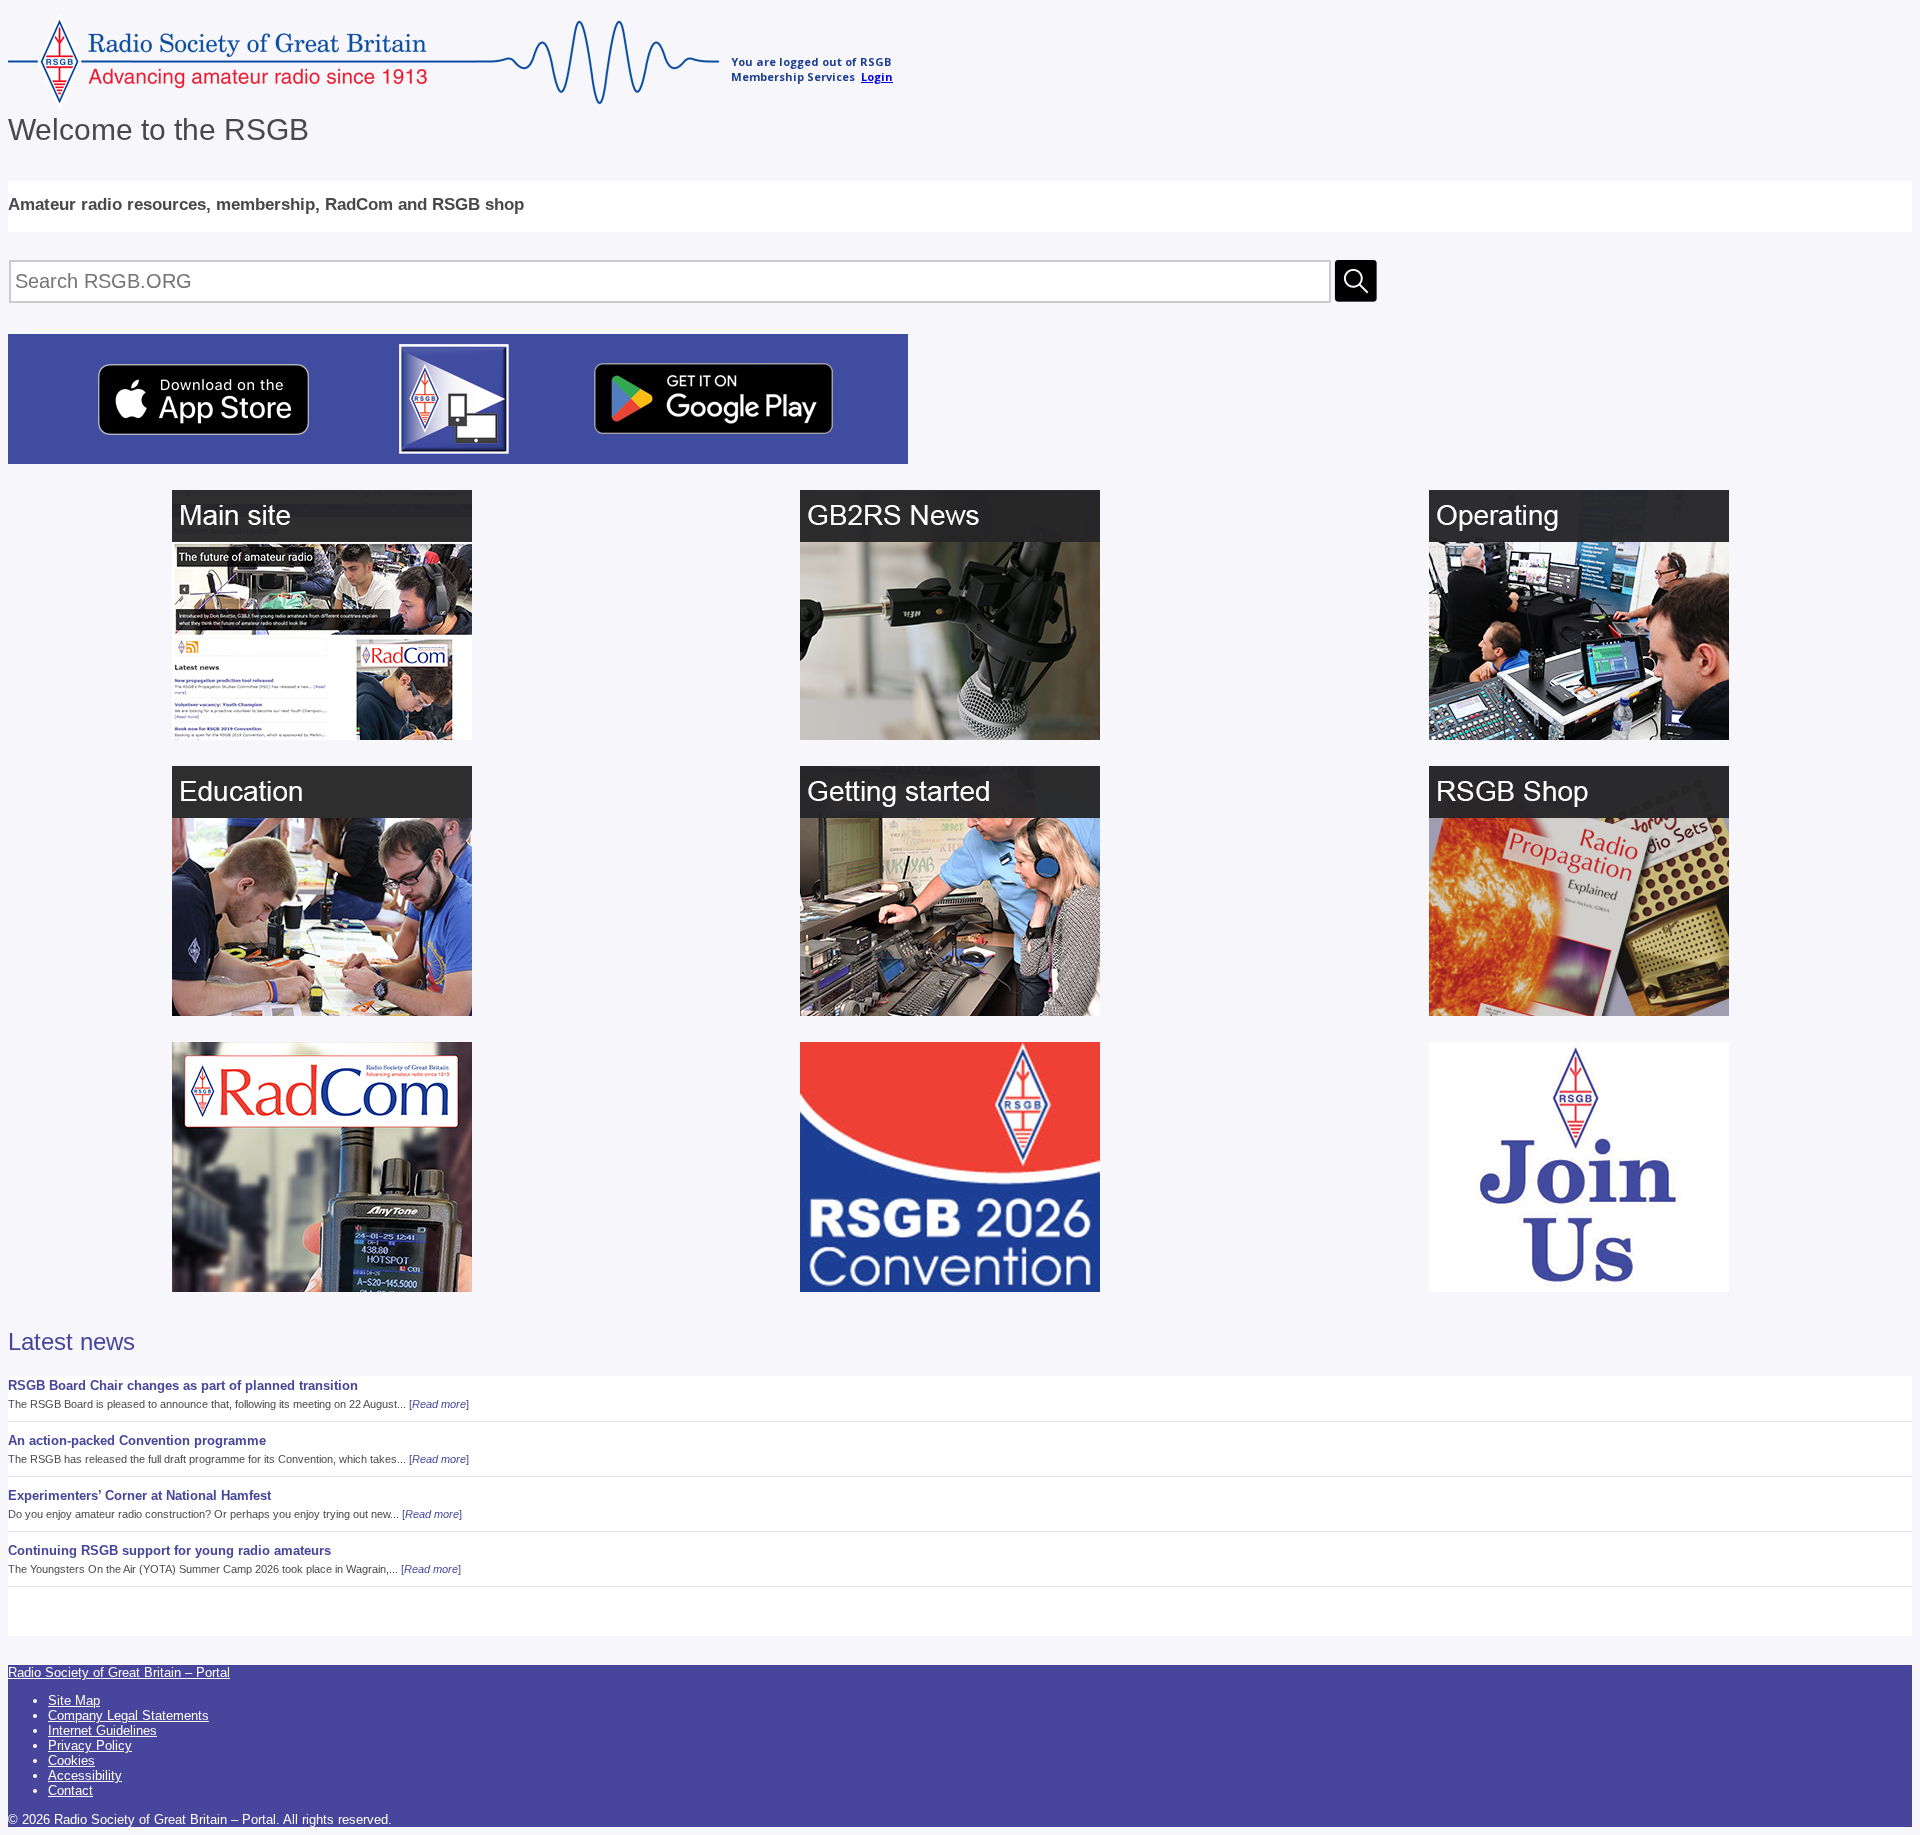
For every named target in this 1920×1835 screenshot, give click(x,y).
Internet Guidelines (102, 1730)
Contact (70, 1790)
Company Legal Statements (128, 1715)
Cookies (71, 1760)
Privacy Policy (90, 1745)
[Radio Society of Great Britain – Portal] (363, 103)
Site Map (74, 1700)
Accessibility (85, 1775)
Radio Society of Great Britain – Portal (119, 1672)
